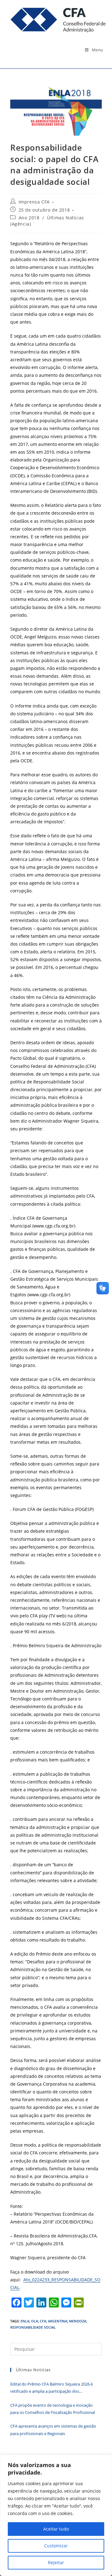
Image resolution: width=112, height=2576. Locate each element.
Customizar (56, 2546)
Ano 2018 (29, 218)
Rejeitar (56, 2562)
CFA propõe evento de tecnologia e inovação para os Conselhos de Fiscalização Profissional (53, 2409)
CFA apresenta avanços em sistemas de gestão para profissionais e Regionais (53, 2430)
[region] (56, 2515)
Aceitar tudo (56, 2529)
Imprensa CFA (34, 202)
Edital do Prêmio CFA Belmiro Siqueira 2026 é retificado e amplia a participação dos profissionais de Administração (51, 2388)
